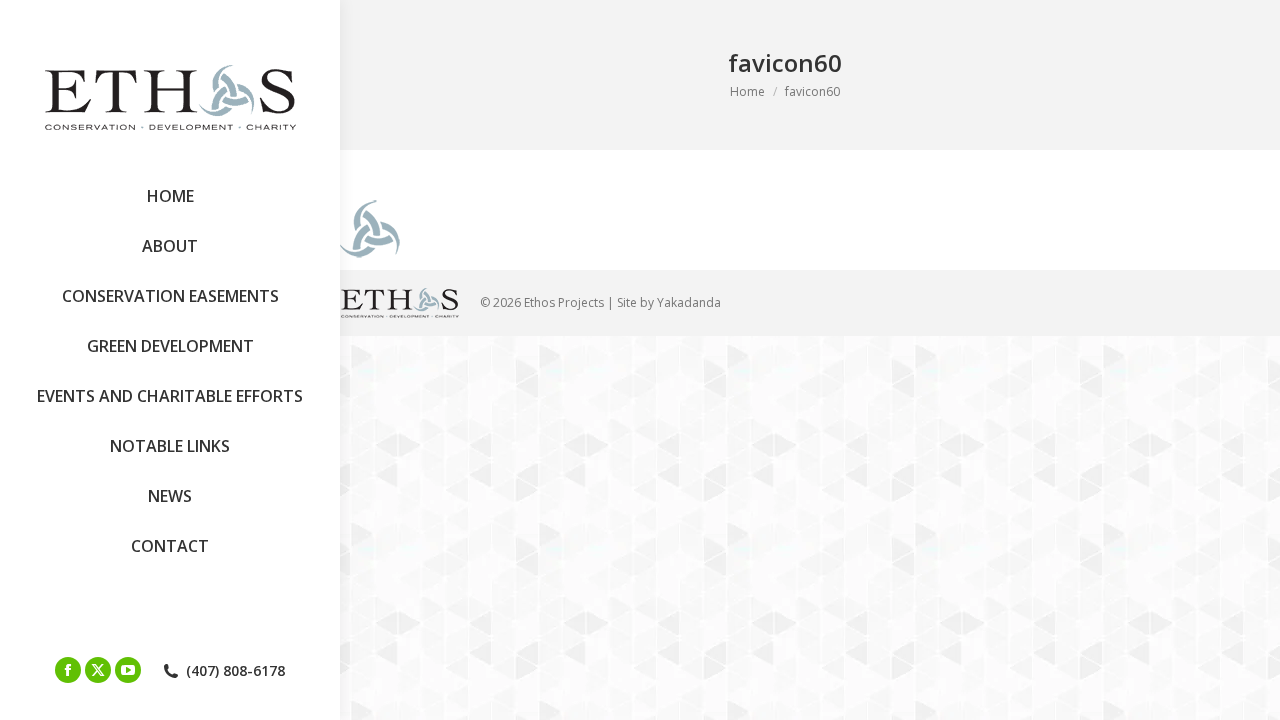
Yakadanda (689, 302)
